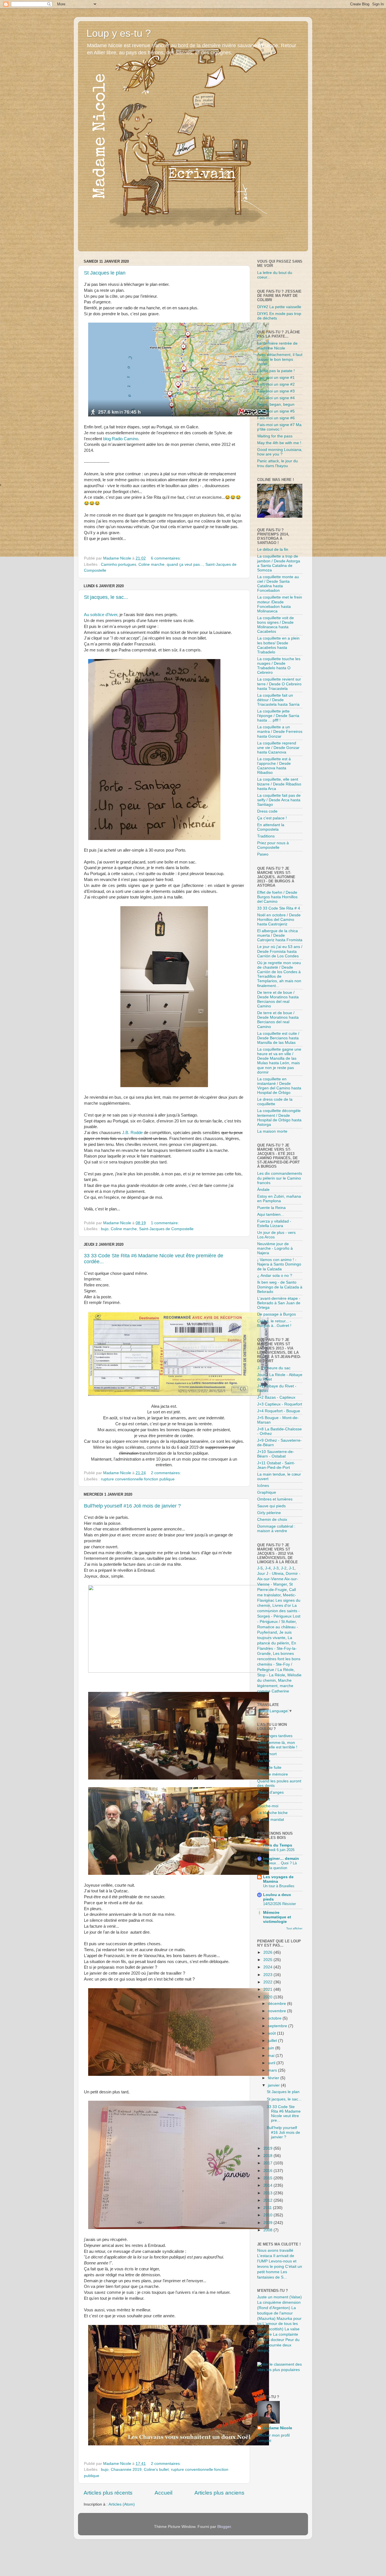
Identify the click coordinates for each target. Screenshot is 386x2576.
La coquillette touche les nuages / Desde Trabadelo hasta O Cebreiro (279, 666)
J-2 (284, 1568)
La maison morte (272, 1131)
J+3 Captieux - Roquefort (280, 1404)
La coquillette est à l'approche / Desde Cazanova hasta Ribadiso (274, 766)
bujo (105, 1229)
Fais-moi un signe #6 (276, 418)
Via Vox (264, 1761)
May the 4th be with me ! (279, 443)
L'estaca (265, 2256)
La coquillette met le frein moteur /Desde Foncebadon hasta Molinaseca (280, 604)
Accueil (163, 2493)
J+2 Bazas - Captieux (276, 1397)
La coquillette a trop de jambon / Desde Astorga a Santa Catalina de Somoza (279, 563)
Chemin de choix (272, 1520)
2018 (268, 2156)
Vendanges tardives (275, 1736)
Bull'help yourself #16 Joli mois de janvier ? (132, 1506)
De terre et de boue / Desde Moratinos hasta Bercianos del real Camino (278, 999)
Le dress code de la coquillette (275, 1102)
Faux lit (264, 1799)
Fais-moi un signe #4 (276, 398)
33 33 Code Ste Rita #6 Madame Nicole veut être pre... (284, 2114)
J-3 (276, 1568)
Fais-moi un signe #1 (276, 378)
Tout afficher (294, 1928)
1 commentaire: (165, 1223)
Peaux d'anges (270, 1792)
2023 (268, 1975)
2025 (268, 1960)
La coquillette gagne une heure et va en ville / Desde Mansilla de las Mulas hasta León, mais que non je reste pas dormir (279, 1061)
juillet (273, 2041)
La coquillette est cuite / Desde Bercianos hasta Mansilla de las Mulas (278, 1038)
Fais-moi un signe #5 (276, 411)
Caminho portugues (119, 564)
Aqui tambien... (271, 1214)
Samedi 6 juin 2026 (279, 1850)
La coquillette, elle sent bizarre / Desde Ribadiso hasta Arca (279, 784)
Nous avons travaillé (275, 2250)
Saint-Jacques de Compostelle (166, 1229)
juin (272, 2048)
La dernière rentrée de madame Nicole (277, 346)
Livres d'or (282, 1606)
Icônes (263, 1486)
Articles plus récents (108, 2493)
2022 (268, 1982)
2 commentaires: (166, 1473)
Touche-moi (268, 1806)
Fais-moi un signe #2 (276, 384)
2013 (268, 2193)
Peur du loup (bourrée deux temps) (278, 2345)
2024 (268, 1967)
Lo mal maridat (271, 1820)
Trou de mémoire (273, 1774)
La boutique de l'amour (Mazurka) (277, 2313)
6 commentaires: (166, 558)
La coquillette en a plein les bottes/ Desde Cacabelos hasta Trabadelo (278, 645)
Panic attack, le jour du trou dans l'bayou (277, 463)
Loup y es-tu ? (119, 33)
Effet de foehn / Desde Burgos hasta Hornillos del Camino (277, 897)
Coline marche (151, 564)
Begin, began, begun (276, 404)
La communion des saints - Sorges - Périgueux (278, 1611)
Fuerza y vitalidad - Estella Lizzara (274, 1224)
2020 (268, 1997)
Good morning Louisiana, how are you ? (280, 452)
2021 (268, 1989)
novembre (277, 2011)
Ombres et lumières (275, 1499)
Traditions (266, 836)
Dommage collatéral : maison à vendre (276, 1529)
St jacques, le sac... (106, 597)
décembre (277, 2004)
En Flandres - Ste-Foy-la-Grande (277, 1648)
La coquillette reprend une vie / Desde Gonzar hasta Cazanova (278, 748)
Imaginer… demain (281, 1859)
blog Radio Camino (121, 439)
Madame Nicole (277, 2428)
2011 (268, 2208)
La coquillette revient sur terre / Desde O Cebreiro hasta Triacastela (279, 684)
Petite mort (267, 1754)
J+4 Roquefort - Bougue (279, 1411)
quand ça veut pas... (185, 564)
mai (272, 2056)
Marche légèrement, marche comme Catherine (275, 1686)
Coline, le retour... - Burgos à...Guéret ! (274, 1323)
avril (272, 2063)
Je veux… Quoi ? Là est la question (280, 1865)
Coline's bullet (156, 2470)
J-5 (260, 1568)
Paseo (263, 854)
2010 (268, 2215)
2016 (268, 2171)
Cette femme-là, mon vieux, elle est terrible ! (277, 1745)
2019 (268, 2148)
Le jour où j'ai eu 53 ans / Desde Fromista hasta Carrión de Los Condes (280, 951)
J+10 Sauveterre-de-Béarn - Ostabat (276, 1454)
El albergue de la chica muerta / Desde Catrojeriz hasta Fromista (280, 935)
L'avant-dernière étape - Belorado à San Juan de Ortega (279, 1303)
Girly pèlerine (269, 1513)
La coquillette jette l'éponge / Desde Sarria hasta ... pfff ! (278, 716)
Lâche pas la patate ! (276, 371)
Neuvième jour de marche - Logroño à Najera (275, 1248)
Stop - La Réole (271, 1675)
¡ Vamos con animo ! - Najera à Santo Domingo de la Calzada (279, 1264)
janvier (274, 2085)
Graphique (267, 1492)
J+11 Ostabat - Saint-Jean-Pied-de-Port (276, 1465)
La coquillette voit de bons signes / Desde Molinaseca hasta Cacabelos (276, 625)
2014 (268, 2185)
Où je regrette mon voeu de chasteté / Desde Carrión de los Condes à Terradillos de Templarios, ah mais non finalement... (279, 974)
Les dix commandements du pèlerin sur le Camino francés (280, 1178)
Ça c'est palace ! (272, 818)
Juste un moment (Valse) (279, 2297)
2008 (268, 2230)
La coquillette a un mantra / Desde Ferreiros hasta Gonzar (280, 732)
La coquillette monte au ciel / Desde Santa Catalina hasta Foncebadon (278, 584)
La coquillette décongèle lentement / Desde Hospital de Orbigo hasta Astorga (279, 1118)
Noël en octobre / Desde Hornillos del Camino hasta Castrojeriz (279, 920)
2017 (268, 2163)
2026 (268, 1952)
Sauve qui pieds (271, 1506)
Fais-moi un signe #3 (276, 391)
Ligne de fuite (269, 1768)
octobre (275, 2018)
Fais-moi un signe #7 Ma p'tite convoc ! (279, 427)
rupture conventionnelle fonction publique (138, 1479)
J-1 (292, 1568)
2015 (268, 2178)
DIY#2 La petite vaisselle (279, 307)
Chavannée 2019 (126, 2470)
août (272, 2033)
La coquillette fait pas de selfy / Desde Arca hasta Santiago (279, 800)
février (274, 2078)
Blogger (224, 2527)
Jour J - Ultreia (270, 1574)
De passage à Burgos (277, 1314)
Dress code (267, 811)
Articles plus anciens (219, 2493)
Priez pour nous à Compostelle (273, 845)
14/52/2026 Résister (279, 1904)
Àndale (263, 1190)
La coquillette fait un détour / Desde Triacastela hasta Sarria (278, 700)
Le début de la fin (273, 549)
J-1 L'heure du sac (274, 1368)
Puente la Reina (271, 1208)
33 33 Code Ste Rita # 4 (279, 908)
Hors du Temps (278, 1845)
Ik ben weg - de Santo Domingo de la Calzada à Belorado (280, 1287)
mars (273, 2070)
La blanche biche (272, 1813)
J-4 (268, 1568)
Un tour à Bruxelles (279, 1886)
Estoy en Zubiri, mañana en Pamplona (279, 1199)
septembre (278, 2026)
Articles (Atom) (122, 2504)
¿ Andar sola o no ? (275, 1276)
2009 (268, 2223)
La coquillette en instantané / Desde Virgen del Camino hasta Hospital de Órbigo (279, 1086)
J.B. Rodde (133, 1133)
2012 (268, 2200)
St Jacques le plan (105, 273)
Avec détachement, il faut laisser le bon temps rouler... (280, 359)
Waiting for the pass (275, 436)
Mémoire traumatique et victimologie (277, 1917)
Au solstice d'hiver (101, 615)
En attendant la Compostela (271, 827)
